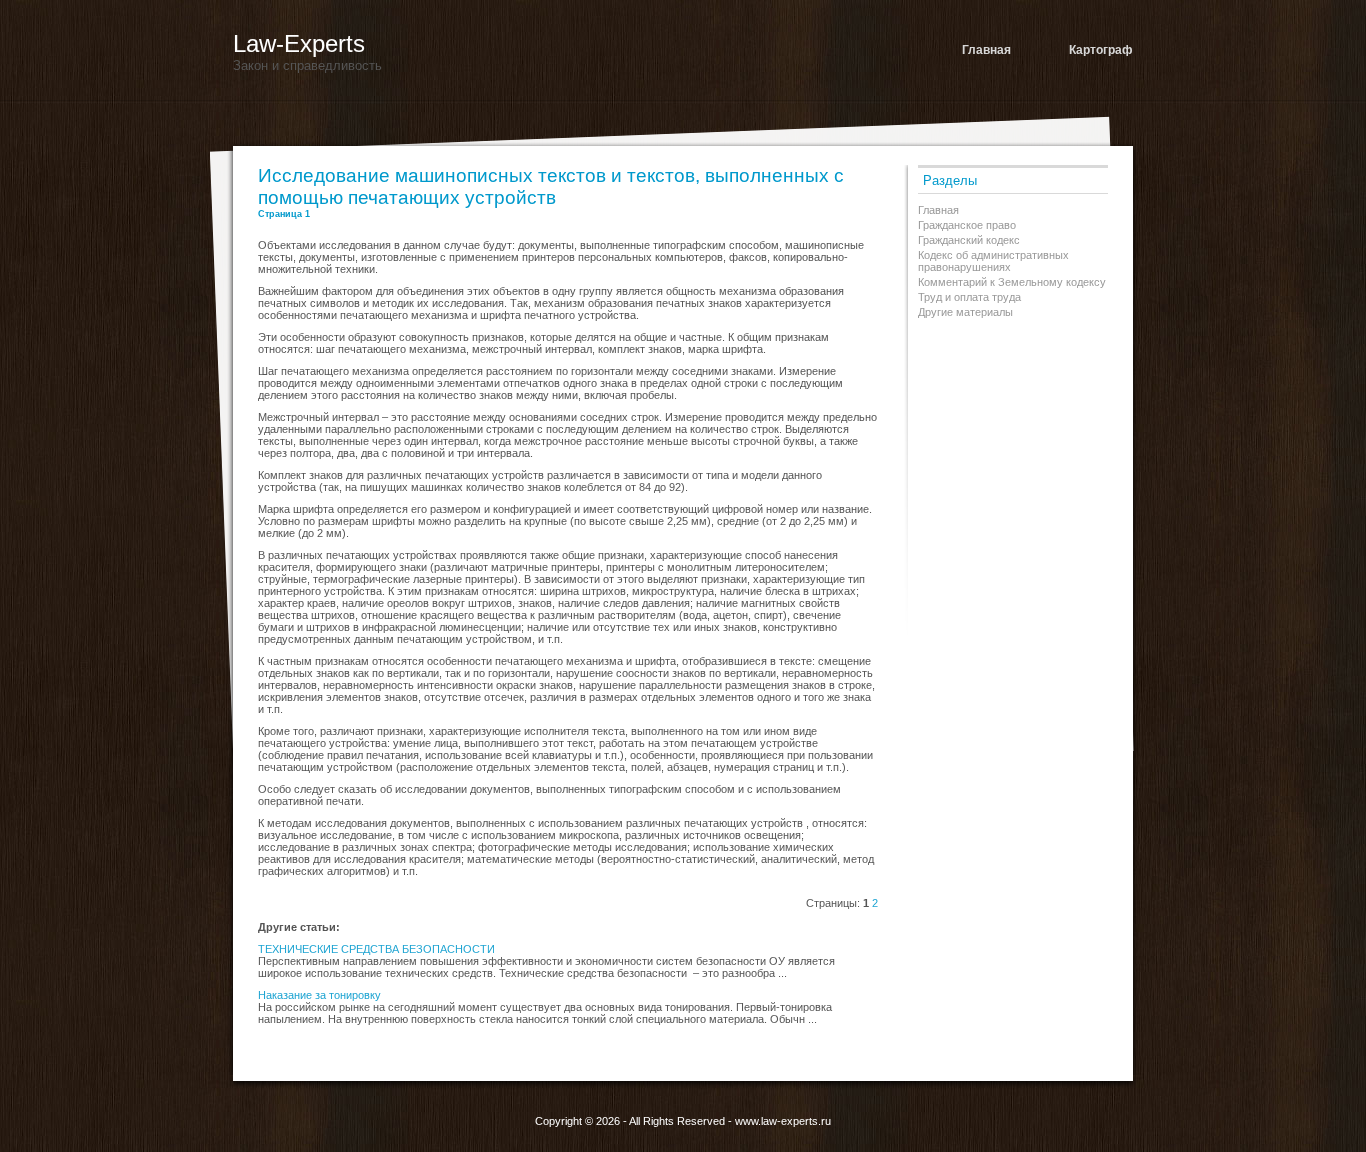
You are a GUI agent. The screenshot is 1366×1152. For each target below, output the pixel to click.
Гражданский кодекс (969, 240)
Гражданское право (967, 225)
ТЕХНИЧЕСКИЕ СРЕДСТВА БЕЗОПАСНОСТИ (376, 949)
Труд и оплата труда (969, 297)
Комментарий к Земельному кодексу (1012, 282)
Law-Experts (299, 43)
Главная (986, 50)
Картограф (1101, 50)
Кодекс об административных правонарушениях (993, 261)
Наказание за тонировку (319, 995)
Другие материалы (965, 312)
